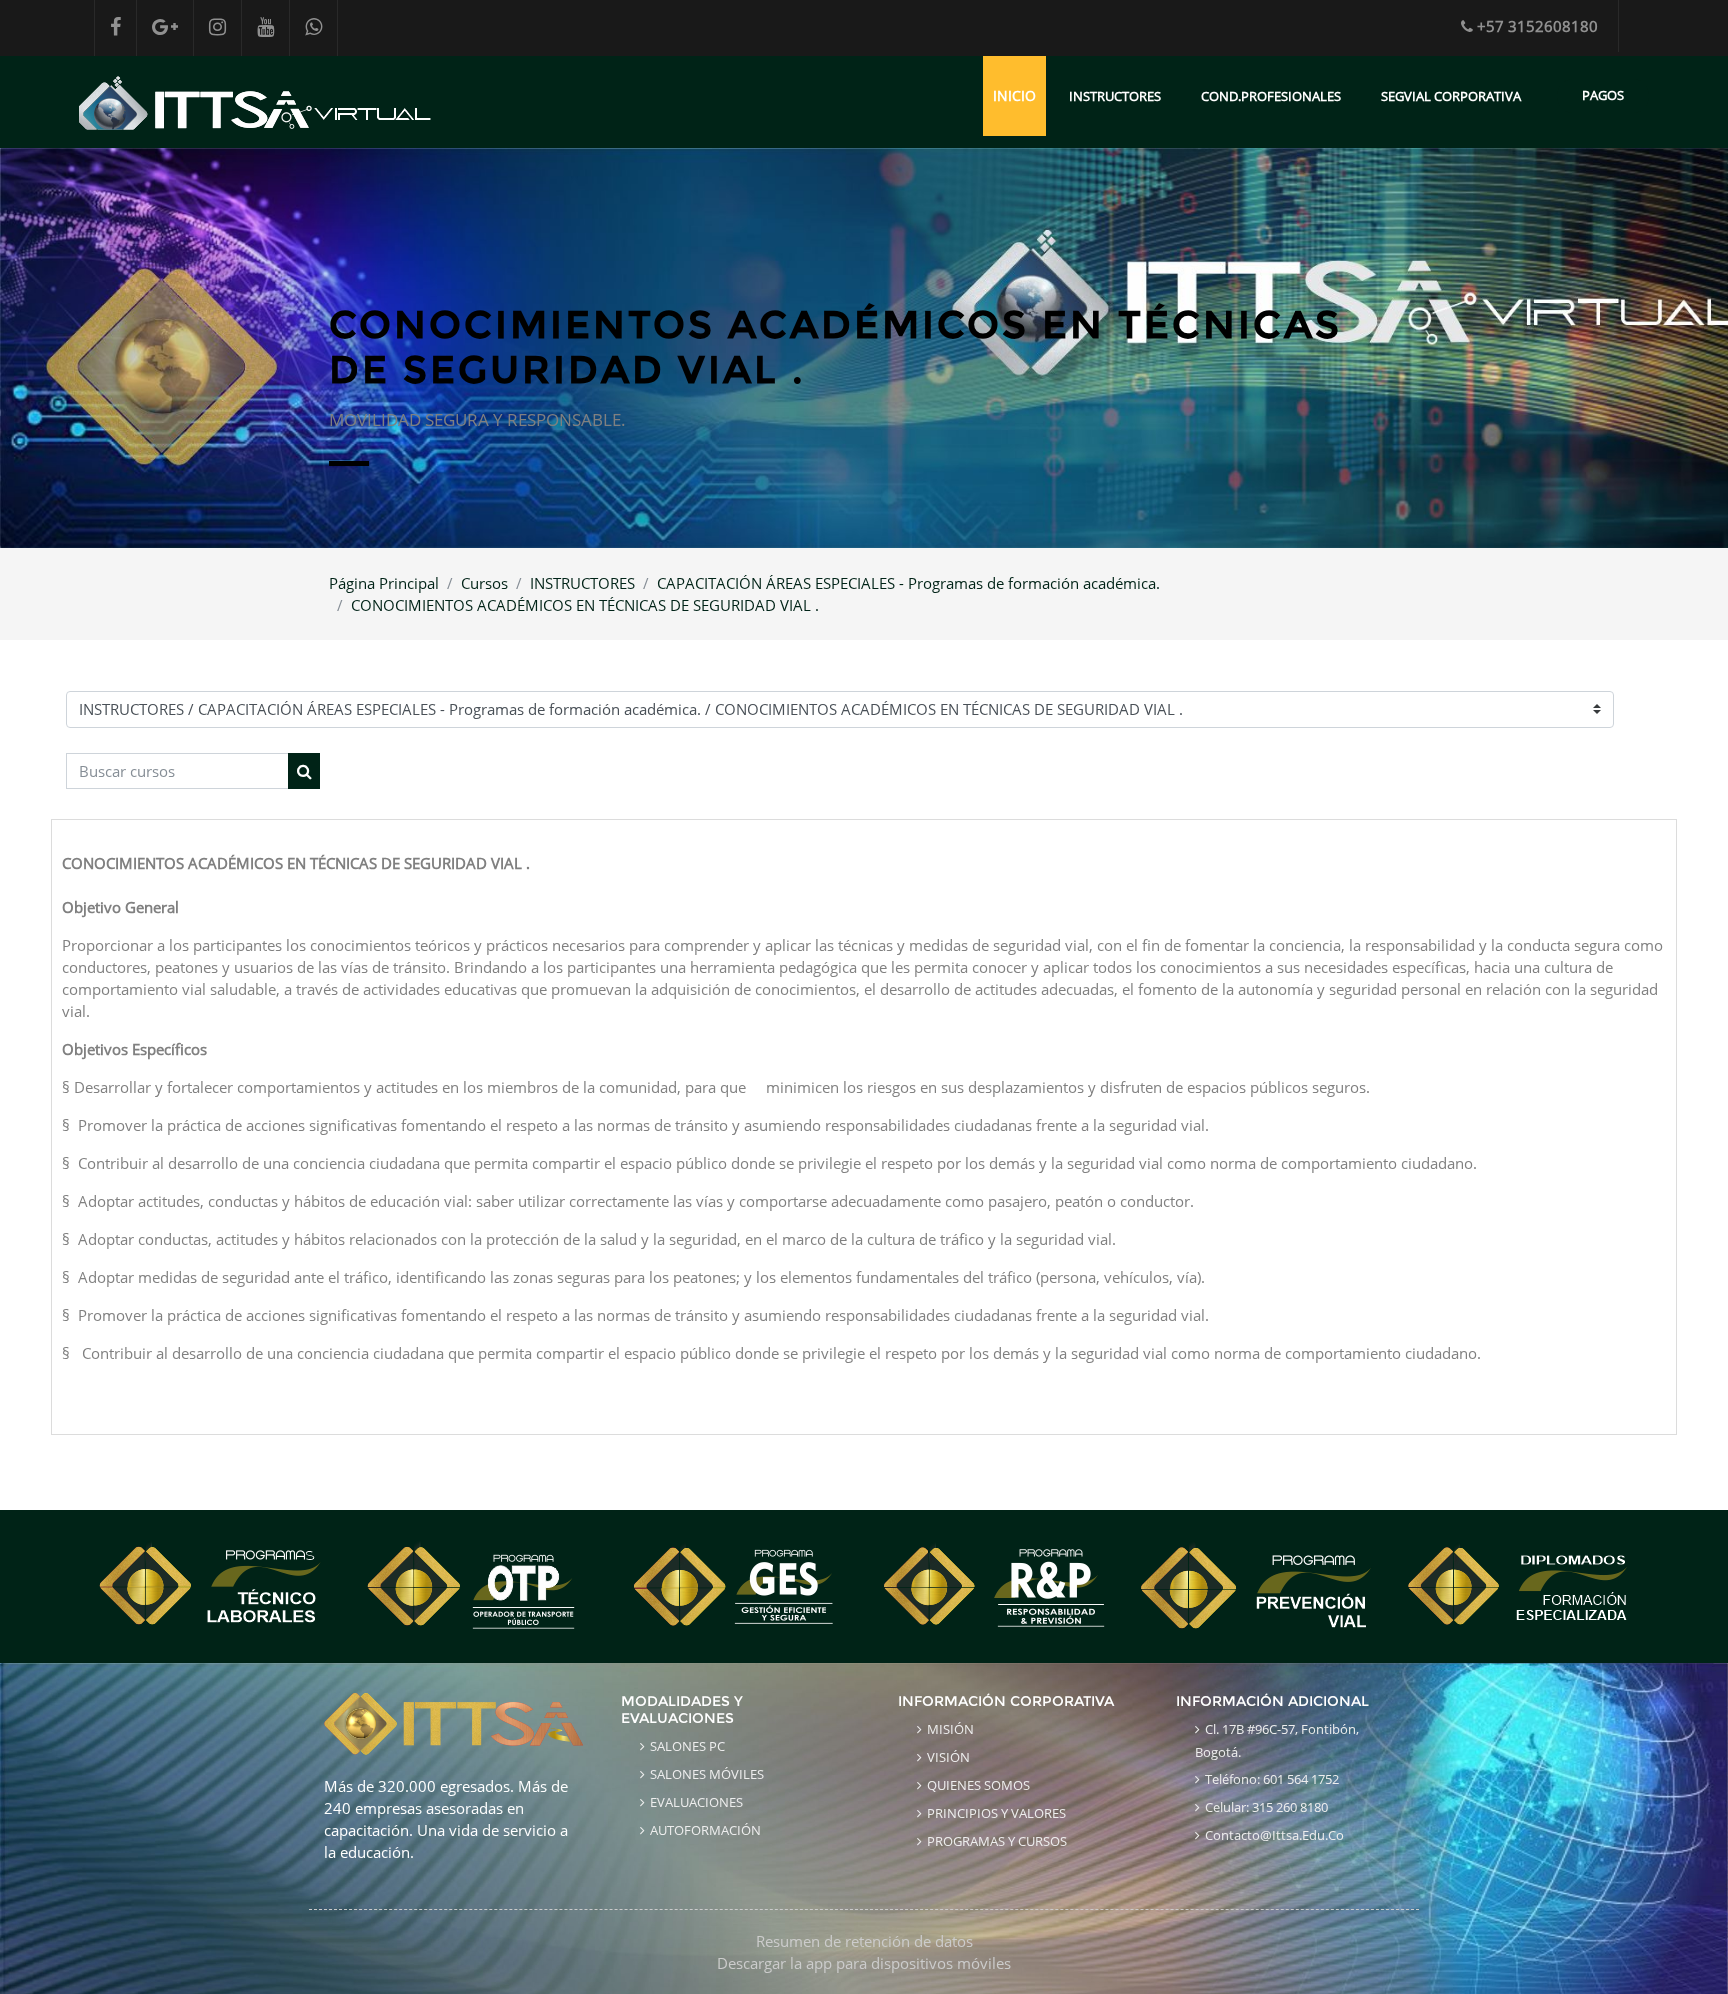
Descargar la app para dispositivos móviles (864, 1963)
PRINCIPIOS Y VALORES (996, 1813)
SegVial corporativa (1451, 96)
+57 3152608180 (1537, 26)
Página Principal (384, 583)
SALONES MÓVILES (707, 1774)
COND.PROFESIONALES (1271, 96)
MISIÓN (950, 1729)
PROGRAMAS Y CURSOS (997, 1841)
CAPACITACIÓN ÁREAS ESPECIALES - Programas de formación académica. (908, 583)
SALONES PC (687, 1746)
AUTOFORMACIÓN (705, 1830)
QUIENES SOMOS (978, 1785)
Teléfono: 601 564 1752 (1272, 1779)
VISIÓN (948, 1757)
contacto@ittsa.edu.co (1274, 1835)
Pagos (1603, 95)
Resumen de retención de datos (864, 1941)
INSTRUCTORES (1115, 96)
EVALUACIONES (696, 1802)
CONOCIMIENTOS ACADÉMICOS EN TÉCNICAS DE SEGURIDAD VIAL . (585, 605)
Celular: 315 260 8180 (1266, 1807)
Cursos (484, 583)
